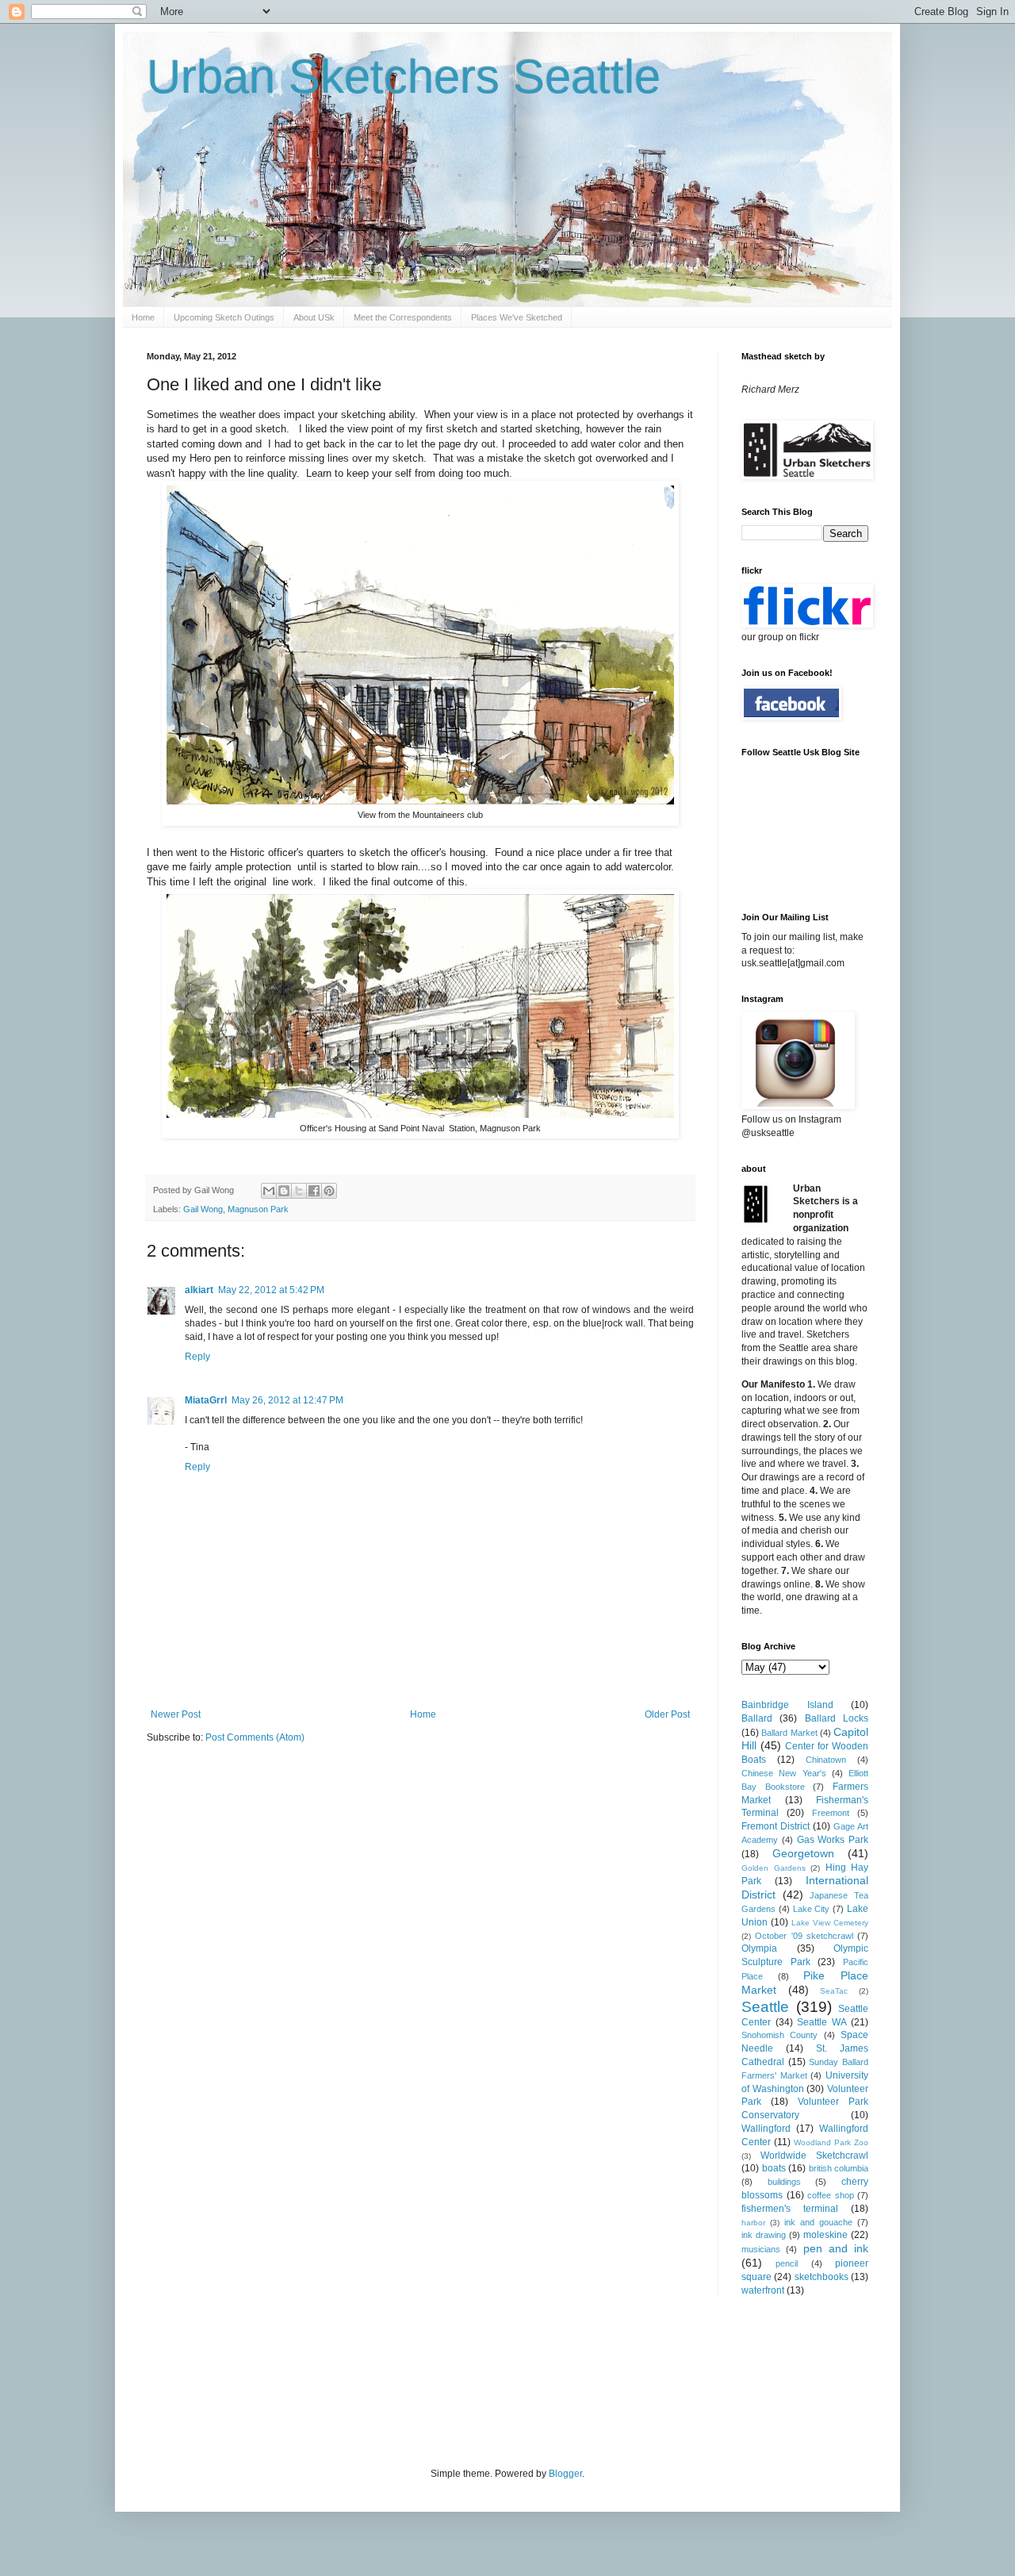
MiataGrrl (206, 1400)
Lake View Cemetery (830, 1923)
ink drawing (764, 2235)
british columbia (839, 2168)
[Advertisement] (435, 2380)
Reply (197, 1357)
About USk (314, 317)
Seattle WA (822, 2022)
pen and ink (836, 2248)
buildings (784, 2182)
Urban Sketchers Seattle (404, 77)
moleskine (825, 2235)
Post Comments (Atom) (255, 1737)
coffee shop (831, 2195)
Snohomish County (779, 2035)
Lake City (812, 1909)
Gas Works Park (833, 1840)
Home (143, 317)
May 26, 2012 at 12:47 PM (287, 1400)
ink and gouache (818, 2222)
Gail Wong (203, 1209)
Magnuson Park (258, 1209)
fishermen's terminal (790, 2209)
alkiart (199, 1290)
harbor (753, 2223)
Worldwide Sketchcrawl (814, 2156)
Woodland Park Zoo (831, 2142)
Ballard (757, 1718)
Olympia (759, 1948)
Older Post (667, 1714)
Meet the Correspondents (403, 317)
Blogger (565, 2474)
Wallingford (766, 2129)
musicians (761, 2249)
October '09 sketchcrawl (804, 1936)
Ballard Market (789, 1733)
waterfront (763, 2290)
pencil (787, 2263)
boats (774, 2168)
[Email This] (269, 1191)
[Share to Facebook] (314, 1191)
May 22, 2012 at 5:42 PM (271, 1290)
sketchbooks (822, 2277)
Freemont (831, 1813)
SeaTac (834, 1991)
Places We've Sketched (517, 317)
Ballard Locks (837, 1718)
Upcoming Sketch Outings (224, 317)
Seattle (765, 2007)
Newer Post (176, 1714)
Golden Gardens (774, 1868)
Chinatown (826, 1760)
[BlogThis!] (284, 1191)
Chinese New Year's (784, 1773)
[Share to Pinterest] (329, 1191)
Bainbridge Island (787, 1705)
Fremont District (776, 1826)
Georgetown (803, 1853)
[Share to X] (299, 1191)
